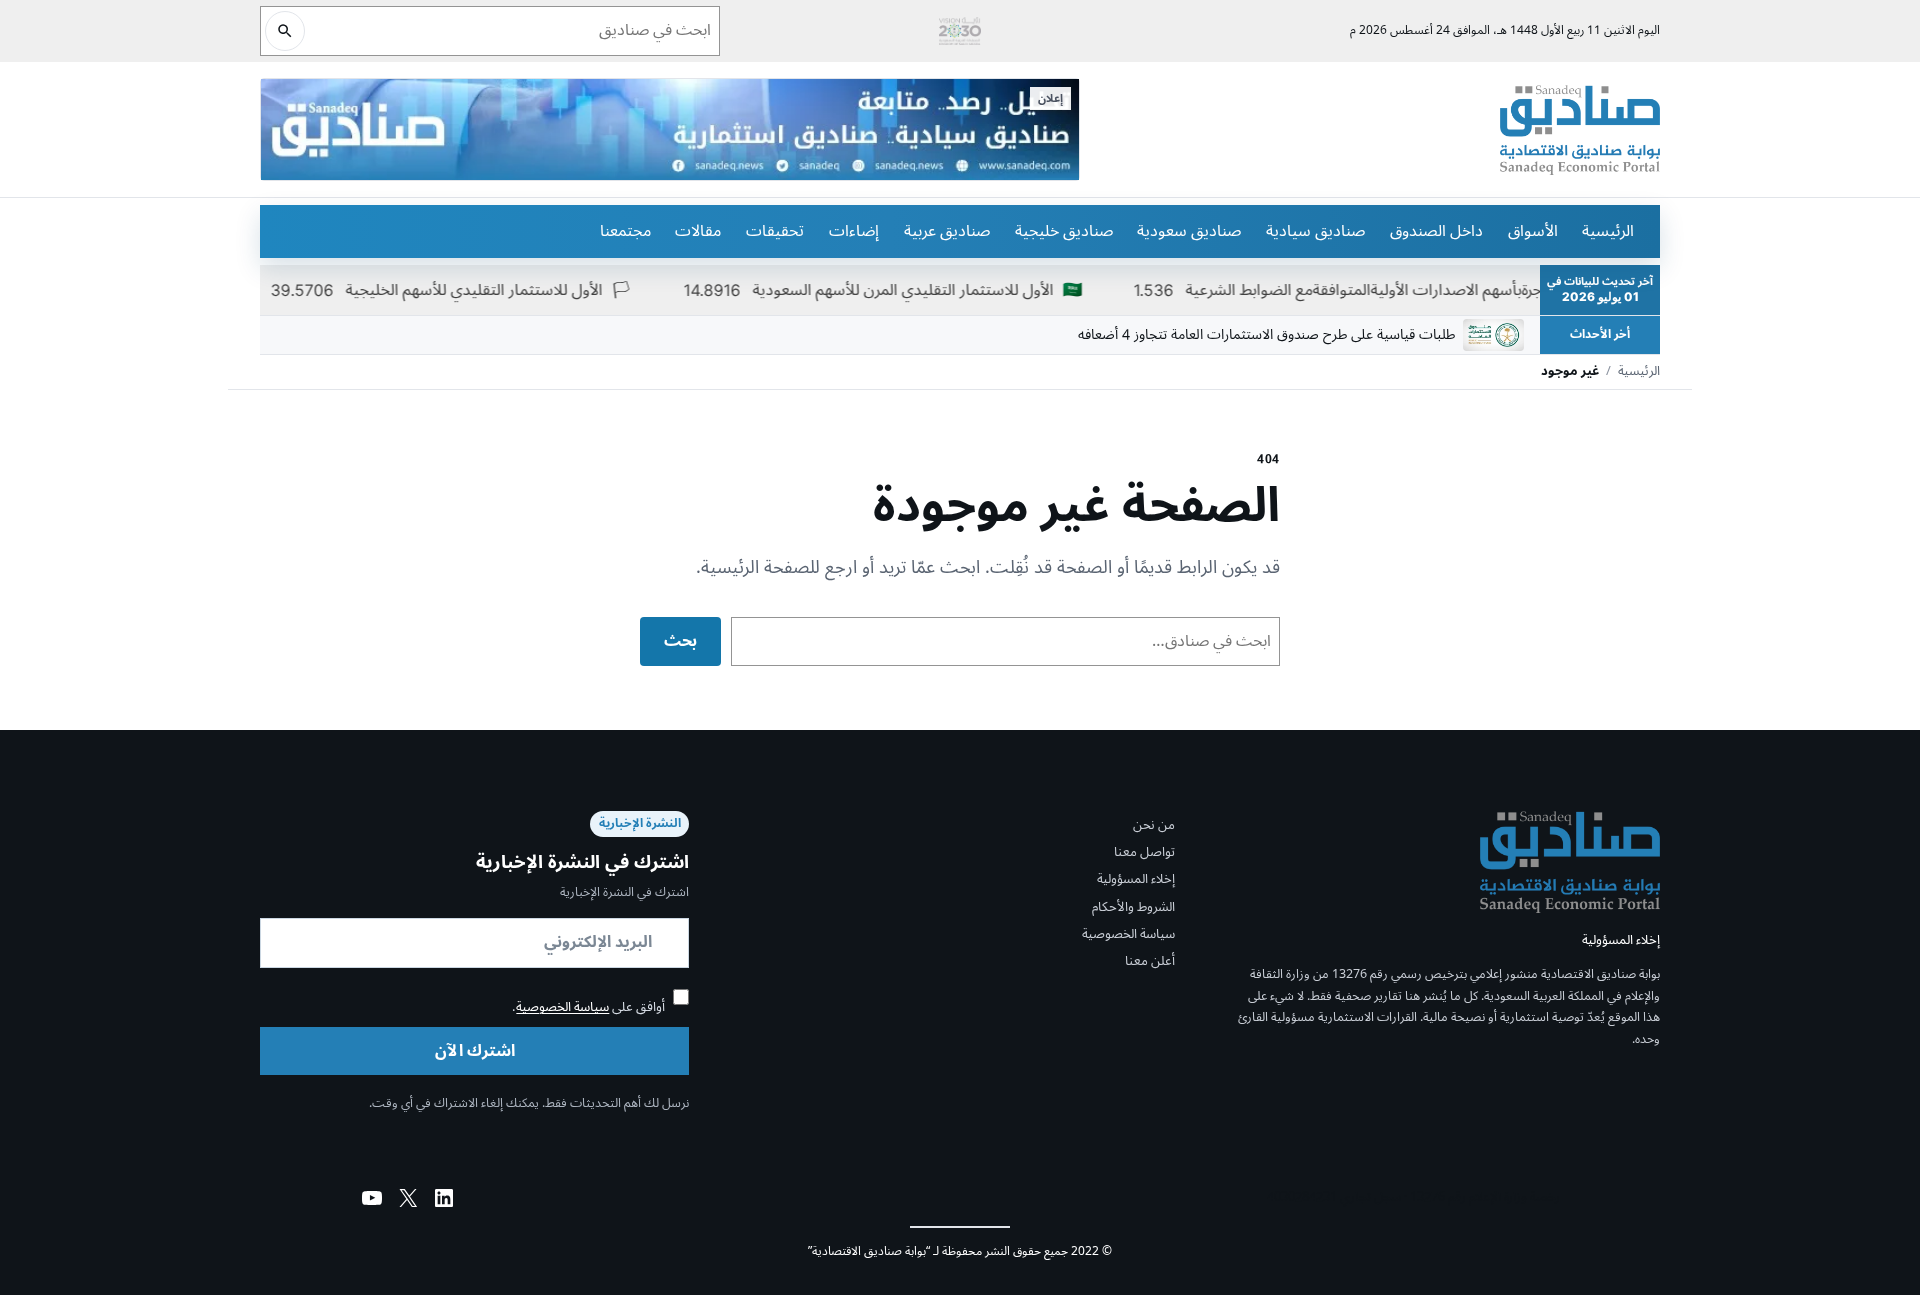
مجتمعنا (625, 231)
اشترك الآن (475, 1051)
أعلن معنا (1150, 961)
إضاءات (854, 231)
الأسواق (1533, 231)
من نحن (1154, 825)
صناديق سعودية (1189, 231)
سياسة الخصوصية (1128, 934)
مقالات (698, 231)
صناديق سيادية (1315, 231)
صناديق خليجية (1064, 231)
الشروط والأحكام (1133, 907)
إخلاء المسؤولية (1136, 879)
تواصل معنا (1144, 852)
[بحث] (285, 31)
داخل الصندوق (1436, 231)
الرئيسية (1608, 231)
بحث (680, 641)
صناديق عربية (947, 231)
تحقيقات (775, 231)
